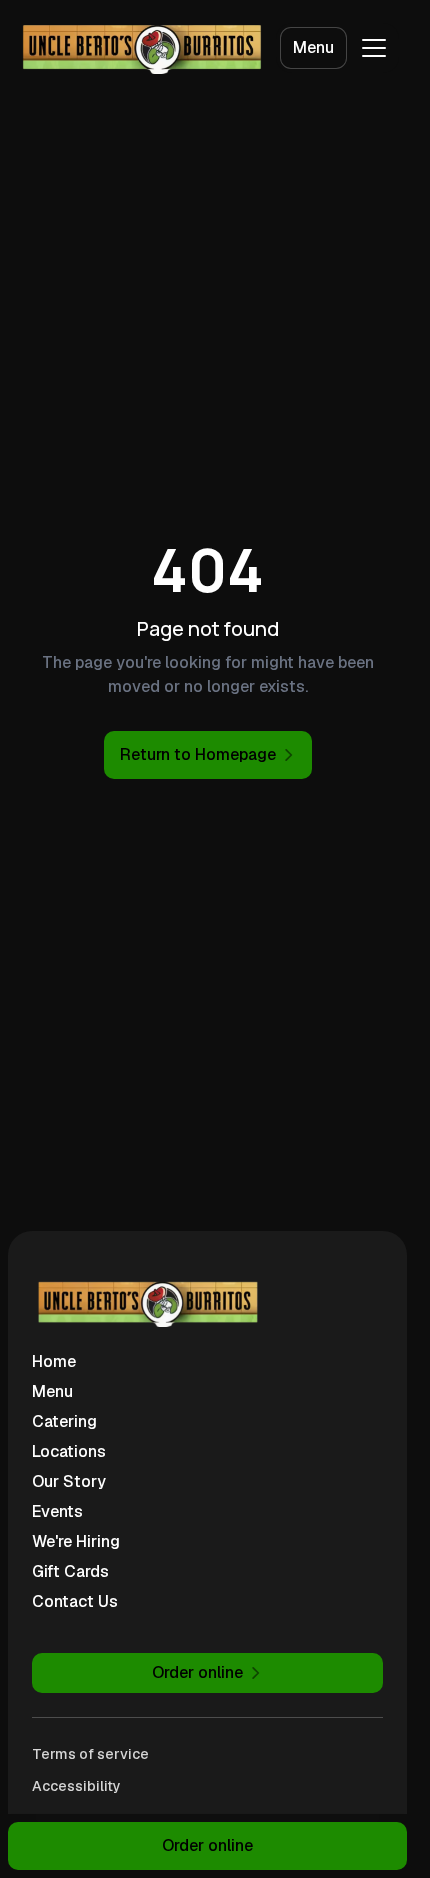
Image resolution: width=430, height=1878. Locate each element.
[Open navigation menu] (374, 48)
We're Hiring (76, 1541)
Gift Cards (70, 1571)
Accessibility (76, 1786)
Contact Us (75, 1601)
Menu (313, 47)
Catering (64, 1421)
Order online (207, 1845)
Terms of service (90, 1754)
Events (57, 1511)
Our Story (69, 1481)
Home (54, 1361)
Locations (69, 1451)
